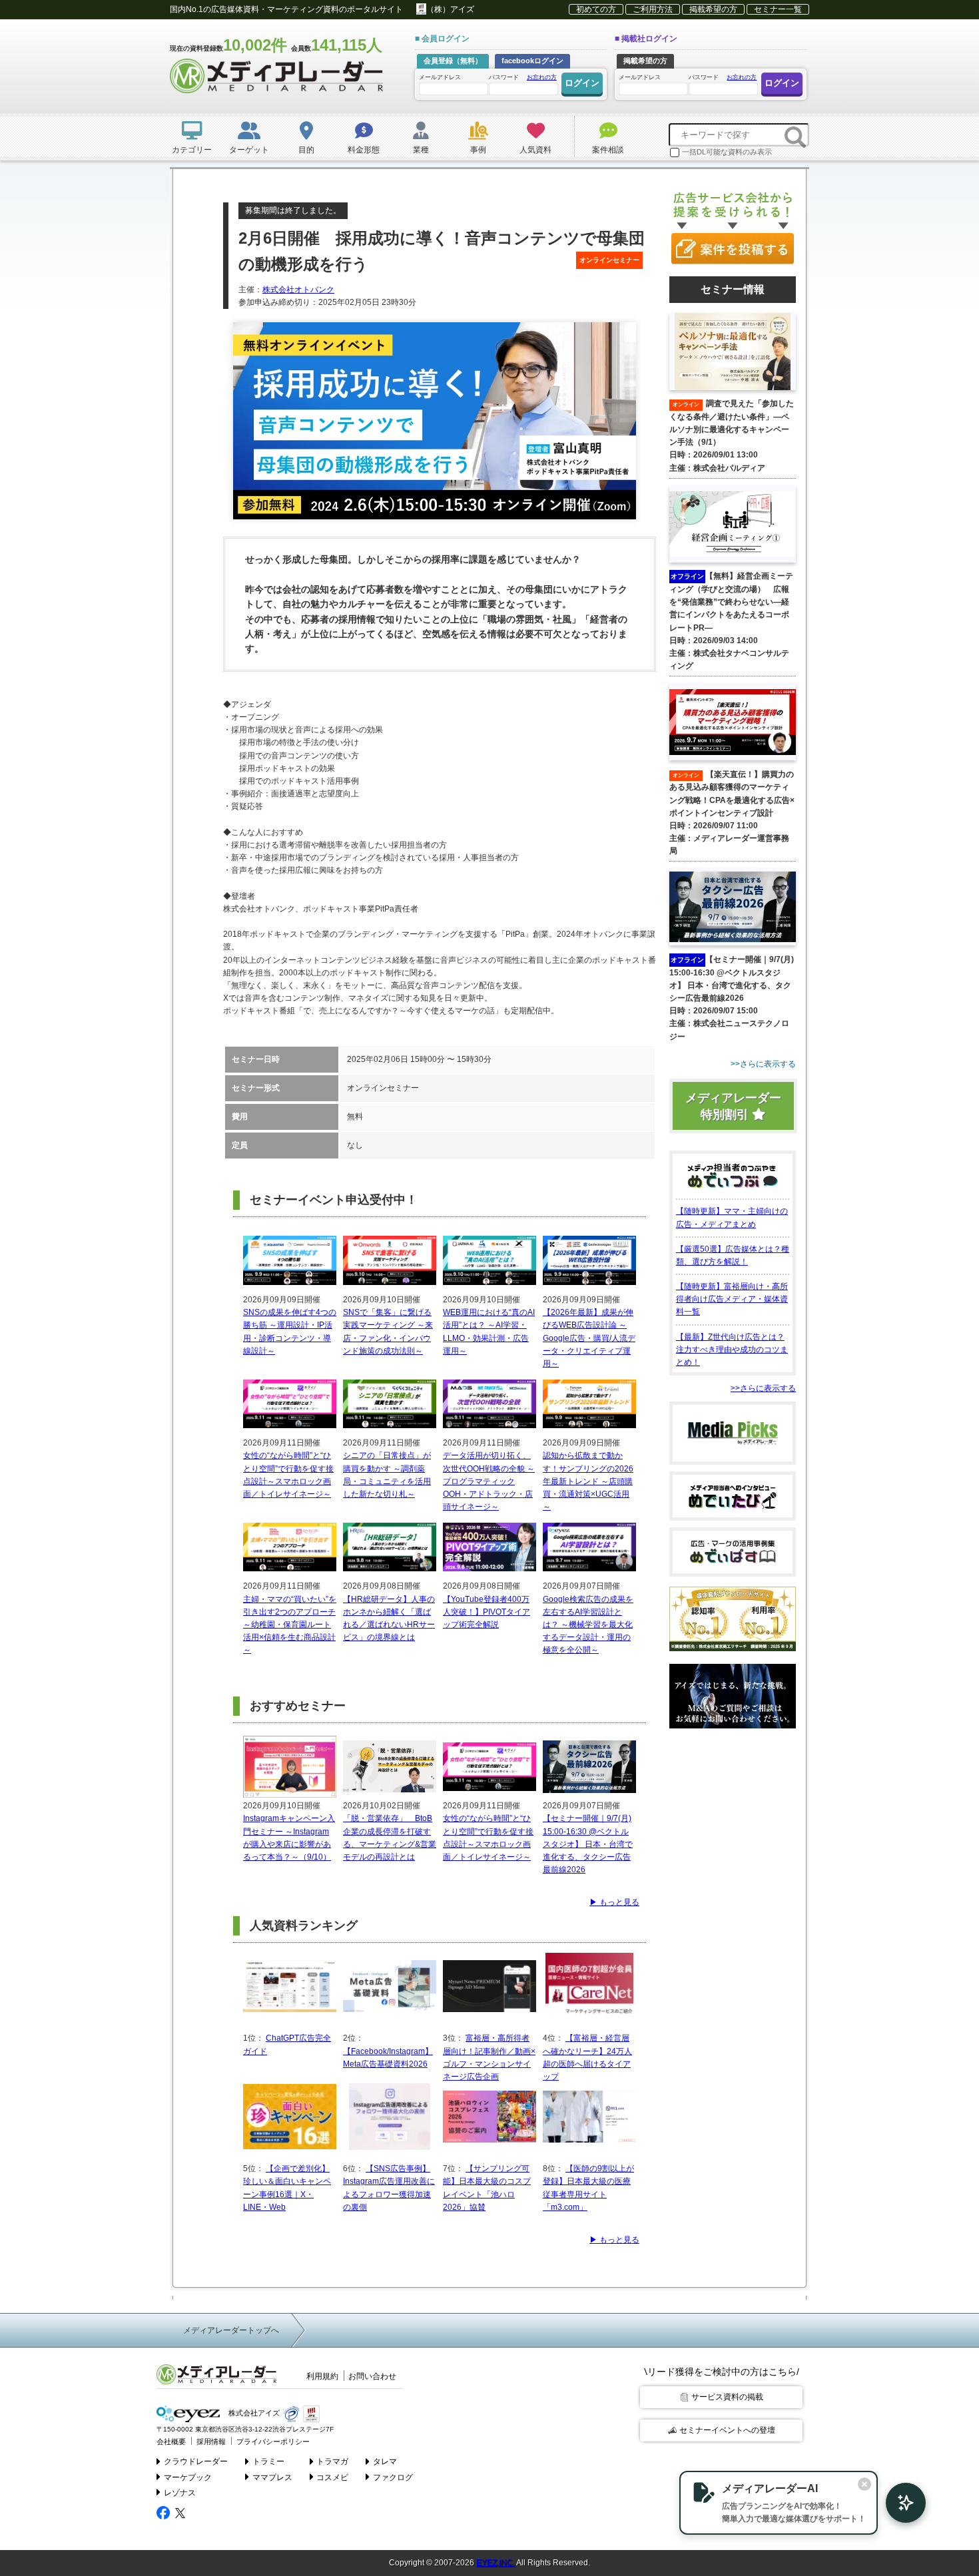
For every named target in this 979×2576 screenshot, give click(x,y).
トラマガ (332, 2461)
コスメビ (332, 2477)
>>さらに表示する (763, 1388)
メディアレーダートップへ (231, 2330)
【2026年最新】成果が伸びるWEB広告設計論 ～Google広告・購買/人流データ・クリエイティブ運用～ (589, 1338)
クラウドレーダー (196, 2461)
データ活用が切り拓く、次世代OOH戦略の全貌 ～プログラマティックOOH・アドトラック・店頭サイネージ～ (489, 1481)
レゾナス (180, 2493)
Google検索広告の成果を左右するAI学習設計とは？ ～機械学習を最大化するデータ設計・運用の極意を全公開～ (588, 1625)
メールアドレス (440, 77)
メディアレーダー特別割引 (733, 1106)
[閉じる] (864, 2484)
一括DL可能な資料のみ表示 (727, 152)
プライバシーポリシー (273, 2442)
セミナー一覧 (778, 9)
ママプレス (272, 2477)
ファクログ (393, 2477)
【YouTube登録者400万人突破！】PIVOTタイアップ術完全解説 (487, 1612)
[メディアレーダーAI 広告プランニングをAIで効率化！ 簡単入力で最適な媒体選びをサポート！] (899, 2503)
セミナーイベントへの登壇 (727, 2430)
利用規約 (322, 2376)
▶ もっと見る (614, 1902)
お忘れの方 (542, 77)
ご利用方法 (653, 9)
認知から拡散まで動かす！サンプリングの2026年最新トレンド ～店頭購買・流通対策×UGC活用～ (588, 1481)
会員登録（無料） (453, 61)
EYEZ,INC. (495, 2563)
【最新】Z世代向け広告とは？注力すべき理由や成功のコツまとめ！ (732, 1350)
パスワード (523, 77)
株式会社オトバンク (298, 290)
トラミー (268, 2461)
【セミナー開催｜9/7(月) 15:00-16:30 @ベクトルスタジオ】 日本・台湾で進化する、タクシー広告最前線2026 (588, 1844)
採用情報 (211, 2442)
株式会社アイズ (253, 2413)
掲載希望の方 (713, 9)
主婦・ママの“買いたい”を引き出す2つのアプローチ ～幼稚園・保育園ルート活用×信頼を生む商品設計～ (290, 1625)
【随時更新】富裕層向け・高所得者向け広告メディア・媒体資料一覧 (732, 1299)
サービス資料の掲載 (727, 2397)
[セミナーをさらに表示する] (733, 1064)
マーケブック (188, 2477)
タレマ (385, 2461)
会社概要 (171, 2442)
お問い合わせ (372, 2376)
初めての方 (596, 9)
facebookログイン (532, 61)
